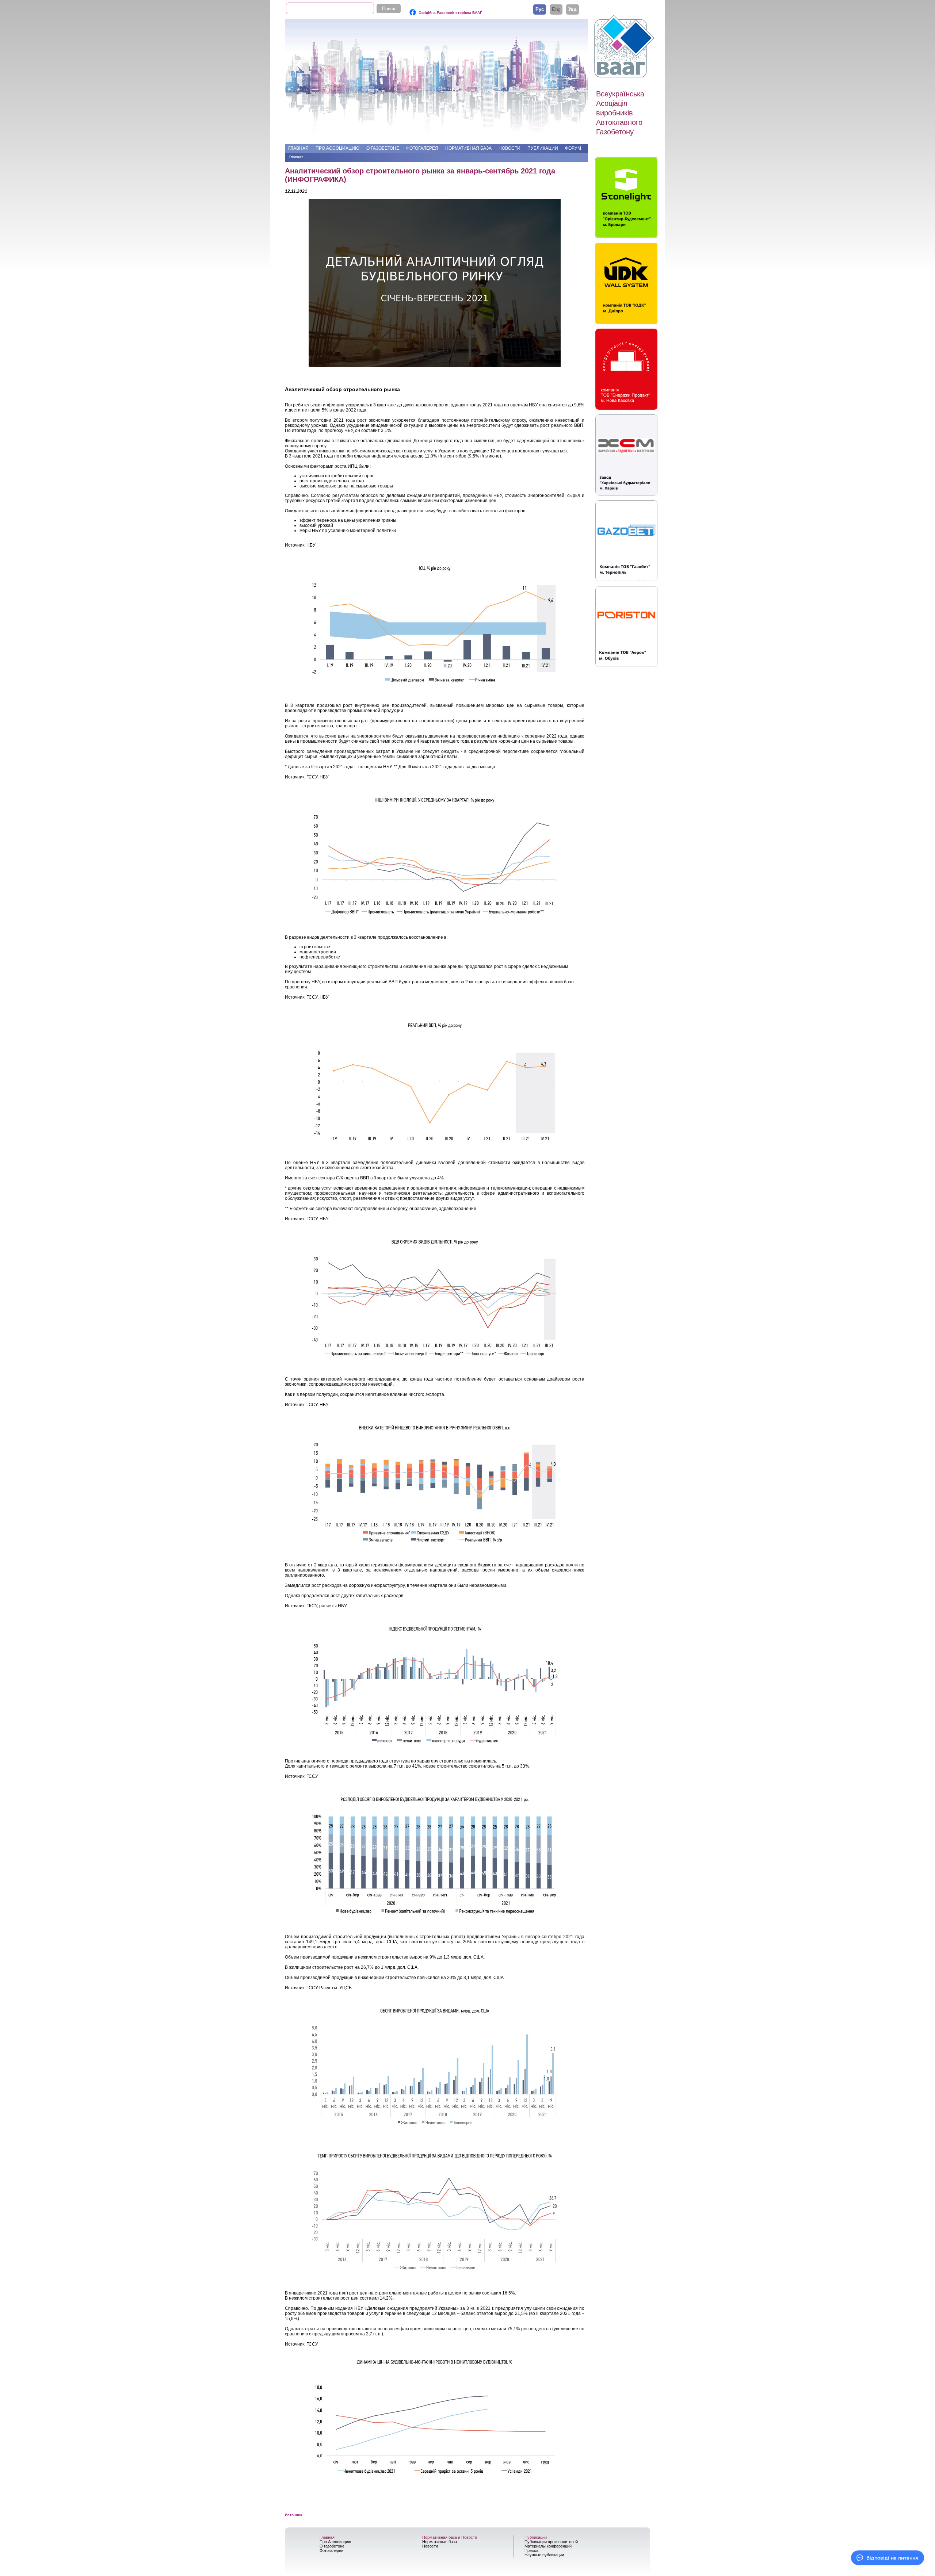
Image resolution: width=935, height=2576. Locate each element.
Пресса (531, 2550)
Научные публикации (544, 2555)
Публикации (543, 148)
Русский (540, 9)
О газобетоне (383, 148)
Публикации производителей (551, 2542)
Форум (573, 148)
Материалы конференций (548, 2546)
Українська (573, 9)
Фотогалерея (422, 148)
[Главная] (625, 46)
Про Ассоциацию (337, 148)
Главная (298, 148)
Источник (293, 2515)
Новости (510, 148)
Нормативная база (468, 148)
